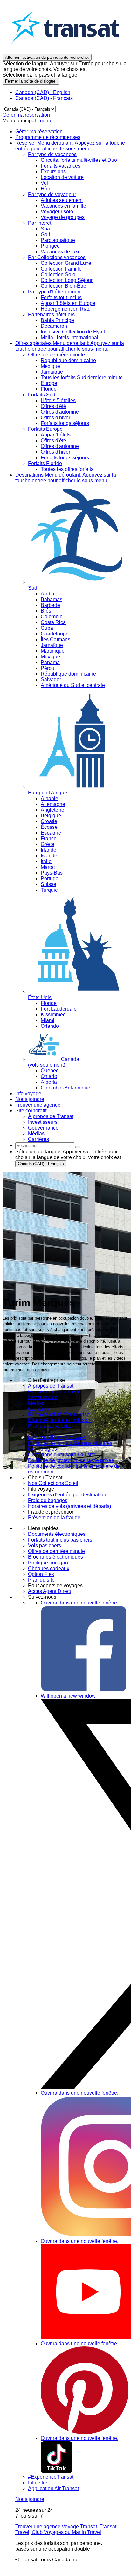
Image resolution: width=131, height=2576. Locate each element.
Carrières (38, 1409)
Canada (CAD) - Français (44, 98)
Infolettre (38, 2483)
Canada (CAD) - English (43, 92)
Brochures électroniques (55, 1557)
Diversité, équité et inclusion (60, 1420)
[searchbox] (45, 1146)
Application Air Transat (53, 2488)
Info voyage (28, 1093)
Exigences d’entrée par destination (67, 1495)
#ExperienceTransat (51, 2477)
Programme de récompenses (48, 137)
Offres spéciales (70, 346)
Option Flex (41, 1574)
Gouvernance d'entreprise (57, 1392)
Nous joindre (30, 1099)
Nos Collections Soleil (53, 1483)
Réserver (70, 146)
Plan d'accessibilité (50, 1426)
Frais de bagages (48, 1500)
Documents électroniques (57, 1534)
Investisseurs (43, 1397)
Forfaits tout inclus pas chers (60, 1540)
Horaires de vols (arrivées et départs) (69, 1506)
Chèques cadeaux (49, 1568)
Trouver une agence (38, 1105)
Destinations (66, 478)
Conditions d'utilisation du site (62, 1455)
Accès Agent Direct (49, 1591)
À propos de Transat (51, 1386)
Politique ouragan (48, 1563)
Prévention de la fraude (54, 1518)
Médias (36, 1403)
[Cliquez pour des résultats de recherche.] (78, 1147)
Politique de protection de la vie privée (71, 1460)
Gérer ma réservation (26, 115)
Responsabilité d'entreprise (59, 1415)
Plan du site (41, 1580)
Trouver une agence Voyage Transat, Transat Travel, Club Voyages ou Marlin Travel (66, 2529)
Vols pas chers (45, 1546)
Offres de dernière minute (56, 1551)
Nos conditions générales (57, 1437)
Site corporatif (31, 1111)
